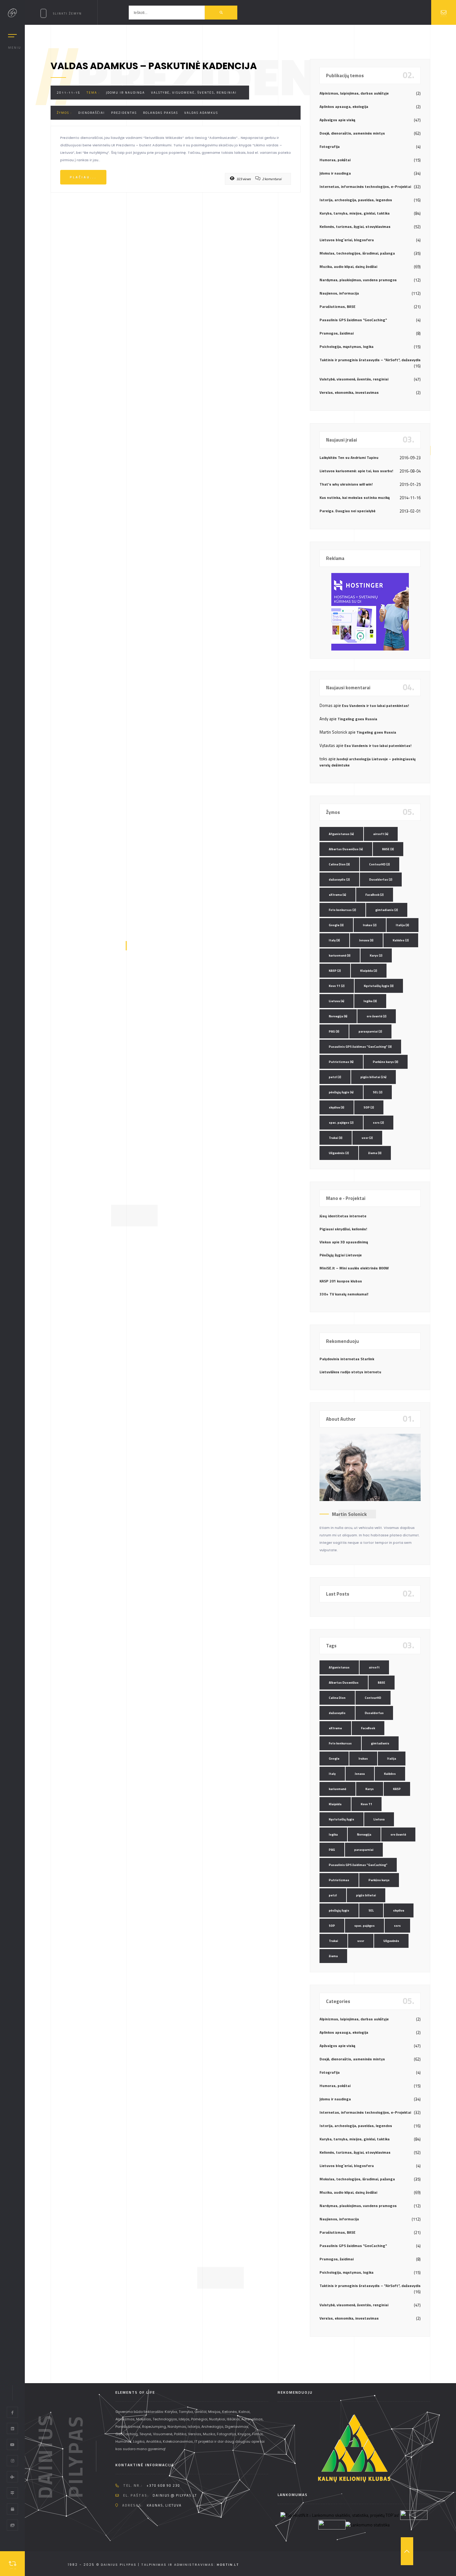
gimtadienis (387, 910)
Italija (402, 925)
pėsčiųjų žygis (341, 1092)
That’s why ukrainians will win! (346, 484)
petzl (335, 1077)
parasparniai (370, 1031)
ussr (367, 1138)
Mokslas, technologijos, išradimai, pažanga (357, 253)
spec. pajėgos (341, 1123)
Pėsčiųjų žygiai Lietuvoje (341, 1255)
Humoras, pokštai (335, 160)
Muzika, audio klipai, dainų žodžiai (348, 266)
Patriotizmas (341, 1062)
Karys (376, 955)
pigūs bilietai (373, 1077)
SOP (369, 1107)
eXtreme (338, 895)
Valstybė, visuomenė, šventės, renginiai (194, 93)
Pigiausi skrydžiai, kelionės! (343, 1229)
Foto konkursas (342, 910)
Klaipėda (369, 971)
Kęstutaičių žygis (379, 986)
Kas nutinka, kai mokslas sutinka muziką (355, 497)
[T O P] (407, 2551)
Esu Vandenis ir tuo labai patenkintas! (375, 706)
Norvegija (338, 1016)
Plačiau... (83, 177)
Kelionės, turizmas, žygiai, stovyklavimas (355, 227)
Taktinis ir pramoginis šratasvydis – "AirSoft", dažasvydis (370, 360)
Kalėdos (401, 940)
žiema (375, 1153)
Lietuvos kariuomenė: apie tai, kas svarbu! (356, 471)
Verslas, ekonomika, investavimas (349, 392)
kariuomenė (340, 955)
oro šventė (377, 1016)
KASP (335, 971)
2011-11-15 (69, 93)
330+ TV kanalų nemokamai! (344, 1294)
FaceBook (375, 895)
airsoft (381, 834)
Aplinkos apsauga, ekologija (344, 107)
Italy (334, 940)
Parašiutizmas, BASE (338, 306)
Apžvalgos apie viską (337, 120)
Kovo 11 (337, 986)
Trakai (336, 1138)
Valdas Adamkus (201, 113)
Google (336, 925)
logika (370, 1001)
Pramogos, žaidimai (337, 333)
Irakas (370, 925)
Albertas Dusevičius (346, 849)
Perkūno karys (386, 1062)
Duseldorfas (381, 879)
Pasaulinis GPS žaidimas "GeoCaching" (353, 320)
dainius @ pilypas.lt (175, 2495)
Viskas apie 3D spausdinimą (344, 1242)
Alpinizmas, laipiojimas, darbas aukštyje (354, 93)
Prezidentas (124, 113)
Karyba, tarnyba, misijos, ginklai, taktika (355, 213)
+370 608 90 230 (163, 2485)
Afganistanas (341, 834)
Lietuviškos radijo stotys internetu (350, 1372)
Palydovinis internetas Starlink (347, 1359)
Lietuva (337, 1001)
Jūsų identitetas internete (343, 1216)
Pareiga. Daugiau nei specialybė (347, 511)
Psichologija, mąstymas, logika (346, 346)
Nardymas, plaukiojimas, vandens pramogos (358, 280)
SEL (378, 1092)
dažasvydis (339, 879)
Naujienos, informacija (339, 293)
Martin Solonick (349, 1514)
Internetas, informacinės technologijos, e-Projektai (365, 187)
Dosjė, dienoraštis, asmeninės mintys (352, 133)
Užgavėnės (339, 1153)
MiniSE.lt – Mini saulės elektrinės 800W (354, 1268)
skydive (337, 1107)
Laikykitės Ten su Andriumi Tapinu (349, 457)
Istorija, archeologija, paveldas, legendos (356, 200)
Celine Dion (339, 864)
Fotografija (330, 147)
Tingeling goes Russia (357, 719)
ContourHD (380, 864)
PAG (334, 1031)
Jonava (366, 940)
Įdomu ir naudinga (125, 93)
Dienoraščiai (92, 113)
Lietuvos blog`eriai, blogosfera (347, 240)
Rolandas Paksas (161, 113)
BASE (388, 849)
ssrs (378, 1123)
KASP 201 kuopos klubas (341, 1281)
